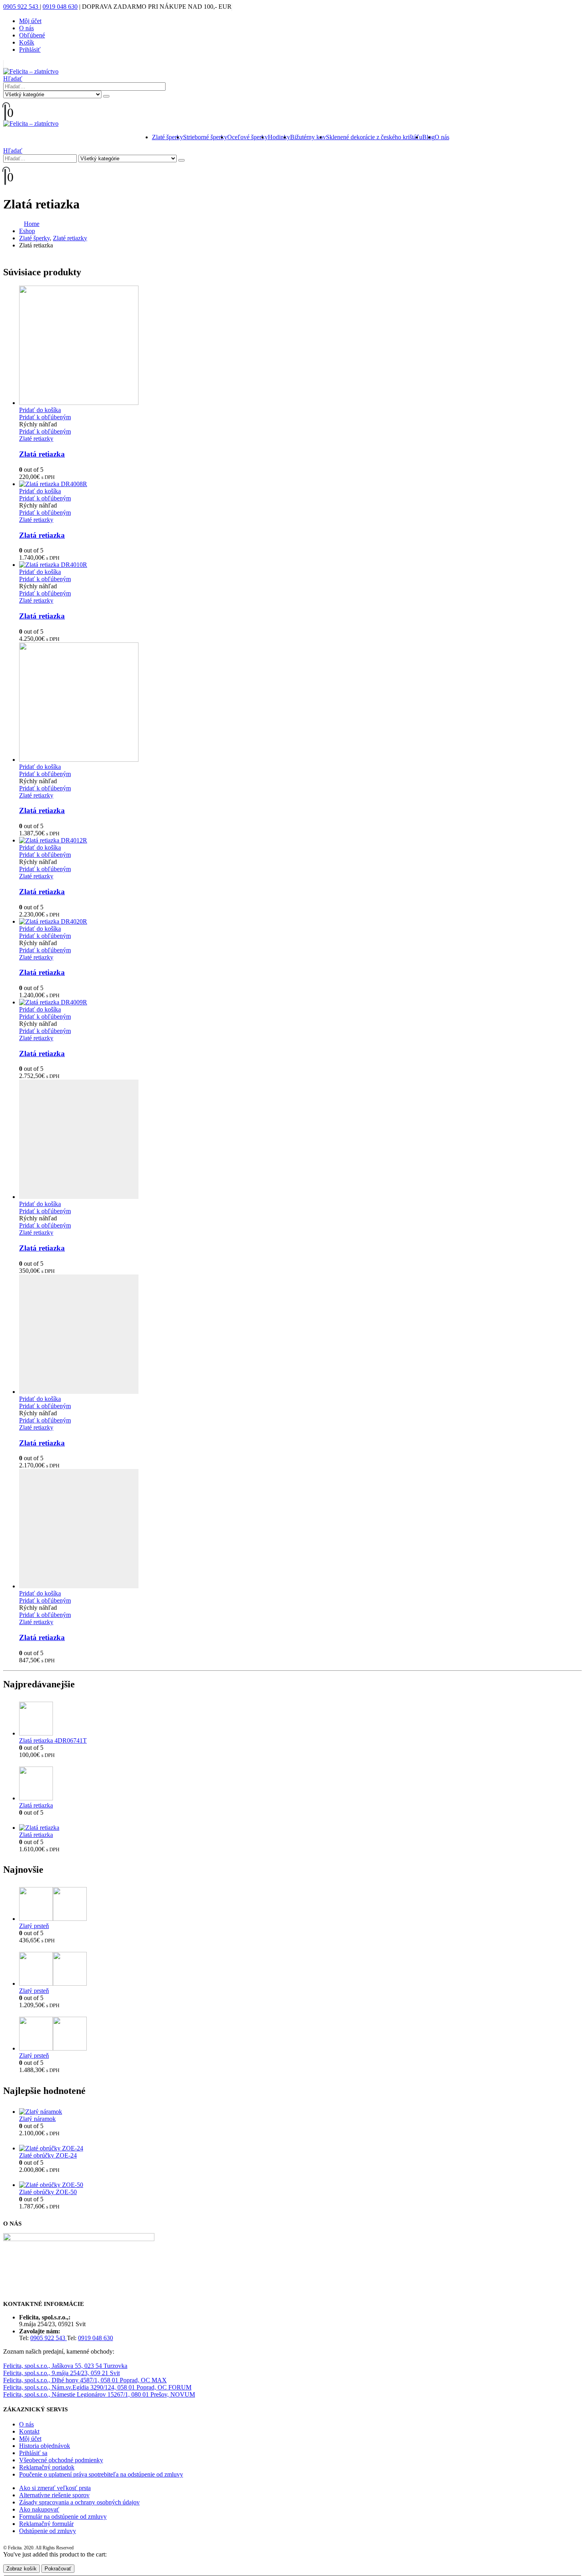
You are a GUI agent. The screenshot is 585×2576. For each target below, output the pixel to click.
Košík (27, 42)
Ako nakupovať (39, 2509)
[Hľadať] (106, 96)
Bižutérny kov (308, 137)
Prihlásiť (30, 50)
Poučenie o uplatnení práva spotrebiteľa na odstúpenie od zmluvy (101, 2474)
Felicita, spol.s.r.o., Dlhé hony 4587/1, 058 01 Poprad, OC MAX (85, 2380)
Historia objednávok (45, 2446)
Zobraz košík (21, 2569)
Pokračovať (58, 2569)
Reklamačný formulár (46, 2524)
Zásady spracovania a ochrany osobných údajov (79, 2502)
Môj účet (30, 21)
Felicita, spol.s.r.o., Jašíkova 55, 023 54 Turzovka (65, 2366)
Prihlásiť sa (33, 2453)
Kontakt (29, 2431)
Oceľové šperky (248, 137)
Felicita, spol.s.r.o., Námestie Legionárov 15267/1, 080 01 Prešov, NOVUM (99, 2394)
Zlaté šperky (168, 137)
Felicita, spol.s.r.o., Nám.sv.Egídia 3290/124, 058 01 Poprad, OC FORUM (97, 2387)
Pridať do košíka (40, 410)
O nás (26, 28)
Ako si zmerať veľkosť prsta (55, 2488)
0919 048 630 (60, 7)
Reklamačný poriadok (47, 2467)
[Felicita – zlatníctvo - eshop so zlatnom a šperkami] (31, 71)
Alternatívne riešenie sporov (54, 2495)
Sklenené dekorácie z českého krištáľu (374, 137)
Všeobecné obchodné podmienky (61, 2460)
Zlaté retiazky (36, 439)
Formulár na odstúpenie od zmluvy (63, 2517)
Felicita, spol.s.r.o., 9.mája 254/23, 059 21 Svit (61, 2373)
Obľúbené (32, 35)
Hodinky (279, 137)
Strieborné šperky (205, 137)
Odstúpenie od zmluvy (48, 2531)
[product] (300, 346)
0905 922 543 (21, 7)
